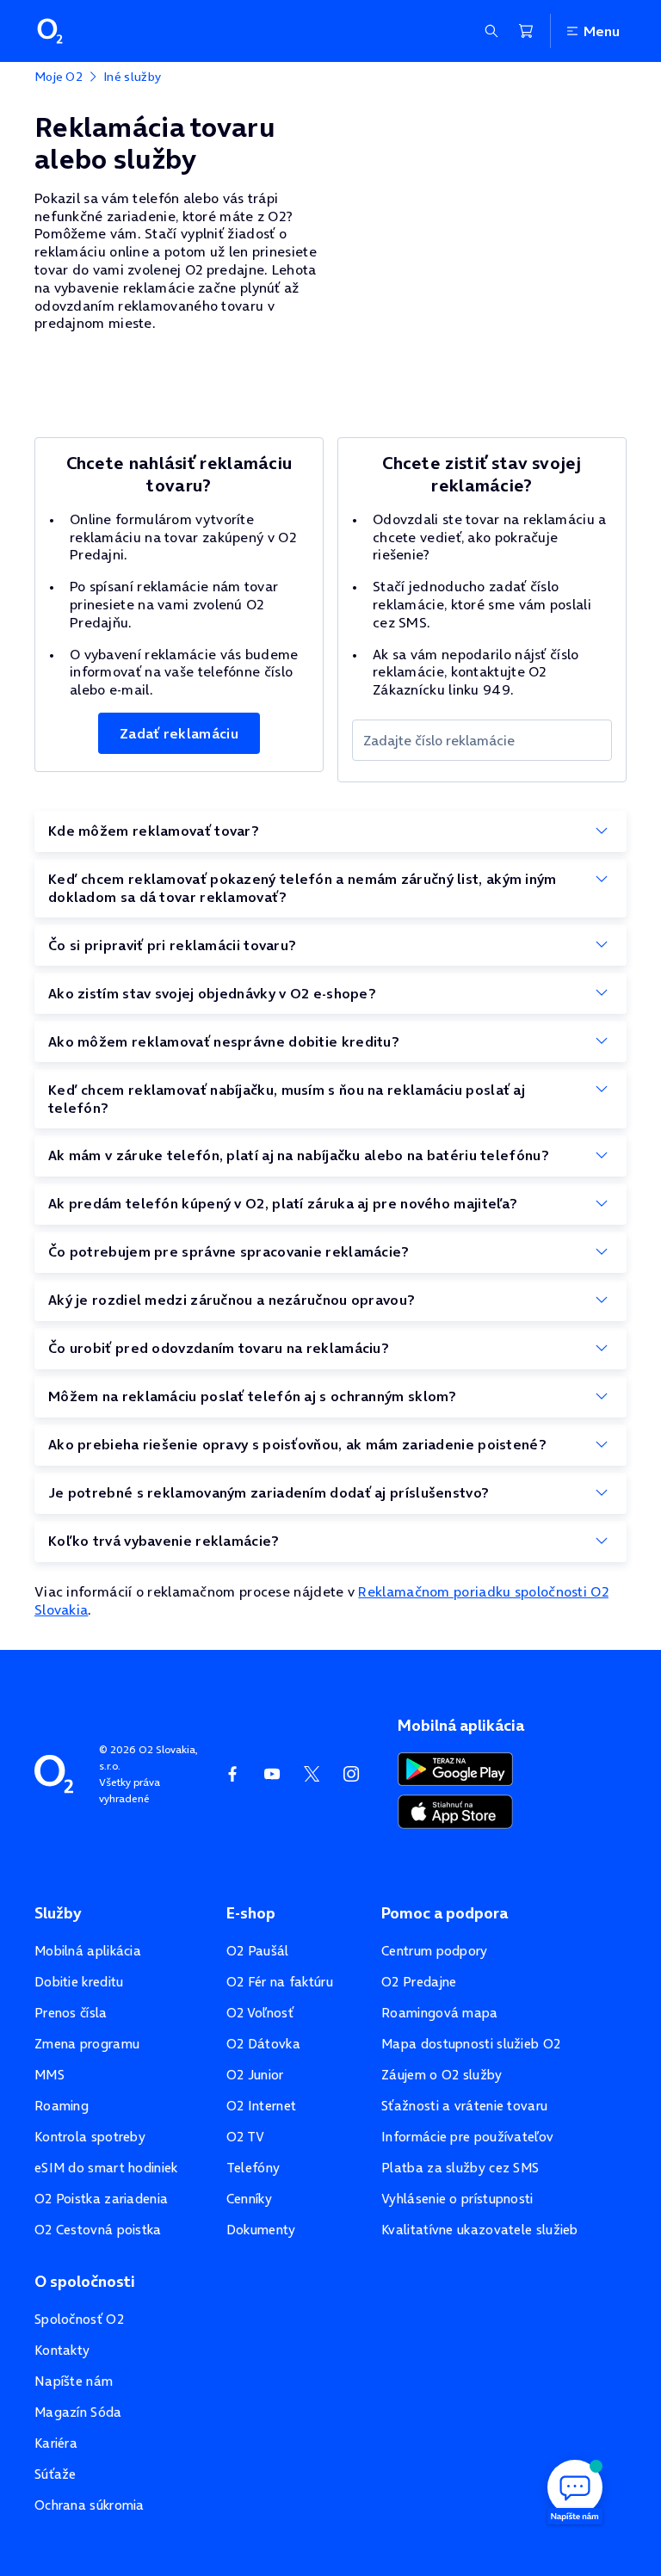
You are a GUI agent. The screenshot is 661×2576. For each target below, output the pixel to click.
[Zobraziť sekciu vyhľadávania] (491, 31)
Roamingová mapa (440, 2013)
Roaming (62, 2106)
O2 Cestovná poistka (98, 2230)
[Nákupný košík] (526, 31)
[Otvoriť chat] (575, 2490)
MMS (49, 2075)
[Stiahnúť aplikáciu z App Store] (455, 1810)
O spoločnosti (85, 2282)
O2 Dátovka (263, 2044)
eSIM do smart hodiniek (106, 2168)
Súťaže (56, 2474)
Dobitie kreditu (79, 1982)
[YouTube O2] (272, 1774)
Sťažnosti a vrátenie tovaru (464, 2106)
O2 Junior (255, 2075)
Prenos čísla (71, 2013)
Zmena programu (87, 2044)
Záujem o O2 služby (442, 2075)
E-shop (251, 1913)
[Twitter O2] (312, 1774)
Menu (602, 31)
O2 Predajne (419, 1982)
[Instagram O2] (351, 1774)
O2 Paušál (258, 1951)
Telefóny (253, 2168)
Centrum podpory (435, 1951)
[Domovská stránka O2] (54, 1772)
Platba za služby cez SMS (460, 2168)
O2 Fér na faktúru (280, 1982)
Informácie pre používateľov (467, 2137)
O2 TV (246, 2137)
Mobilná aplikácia (88, 1951)
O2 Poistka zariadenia (101, 2199)
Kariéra (56, 2443)
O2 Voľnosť (260, 2013)
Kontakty (62, 2350)
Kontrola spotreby (90, 2137)
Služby (58, 1913)
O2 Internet (261, 2106)
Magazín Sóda (78, 2412)
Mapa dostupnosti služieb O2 (471, 2044)
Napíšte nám (74, 2381)
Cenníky (249, 2199)
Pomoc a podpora (445, 1913)
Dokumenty (261, 2230)
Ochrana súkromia (90, 2505)
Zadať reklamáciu (179, 733)
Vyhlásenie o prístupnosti (457, 2199)
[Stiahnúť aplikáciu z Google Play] (456, 1767)
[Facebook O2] (232, 1774)
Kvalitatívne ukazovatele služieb (480, 2230)
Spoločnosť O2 (79, 2319)
